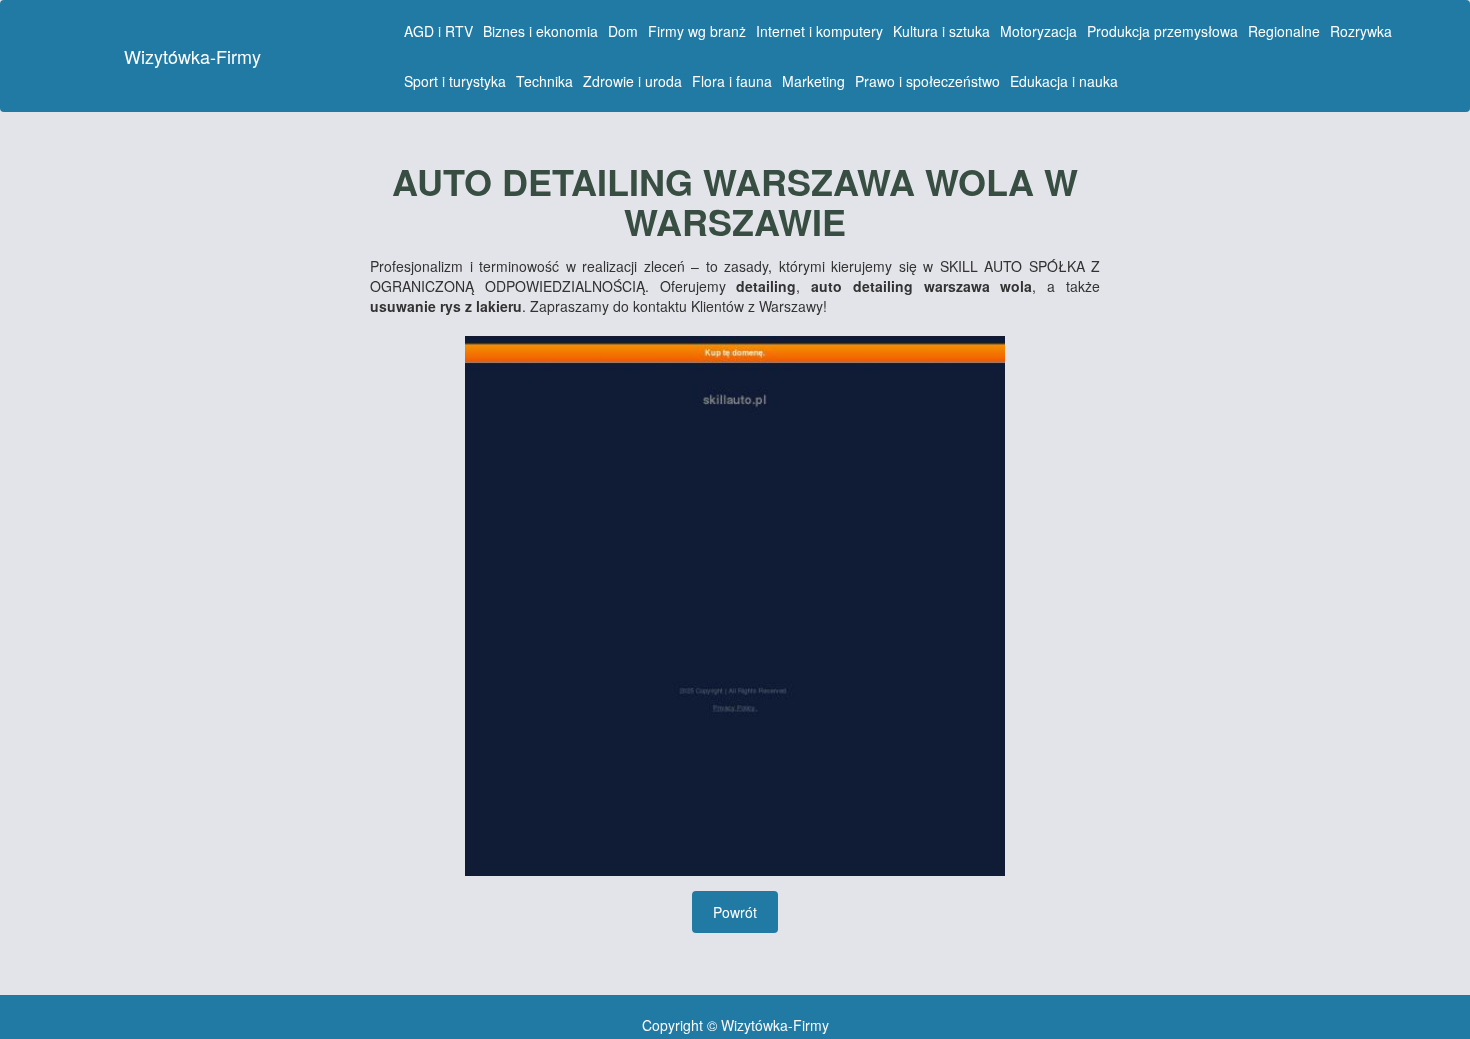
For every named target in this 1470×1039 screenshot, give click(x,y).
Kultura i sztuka (941, 31)
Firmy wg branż (697, 31)
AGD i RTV (438, 31)
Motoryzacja (1038, 31)
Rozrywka (1361, 31)
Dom (623, 31)
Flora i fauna (732, 81)
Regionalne (1284, 31)
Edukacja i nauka (1064, 81)
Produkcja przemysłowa (1162, 31)
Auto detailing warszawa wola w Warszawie (735, 201)
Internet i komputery (819, 31)
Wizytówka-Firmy (192, 56)
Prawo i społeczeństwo (927, 81)
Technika (544, 81)
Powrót (735, 912)
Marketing (813, 81)
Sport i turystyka (455, 81)
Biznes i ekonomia (540, 31)
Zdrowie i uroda (632, 81)
